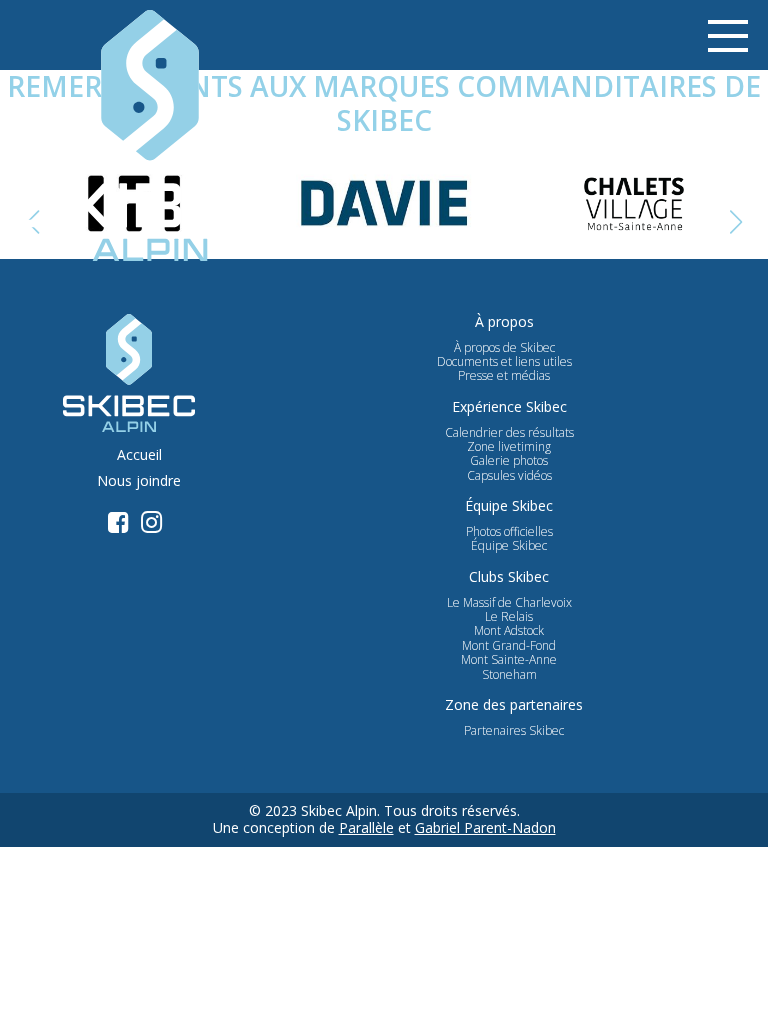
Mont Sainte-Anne (509, 660)
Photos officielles (509, 532)
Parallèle (366, 827)
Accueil (139, 455)
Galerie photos (509, 461)
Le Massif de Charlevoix (509, 603)
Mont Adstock (509, 631)
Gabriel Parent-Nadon (485, 827)
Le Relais (509, 617)
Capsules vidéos (509, 476)
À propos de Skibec (504, 348)
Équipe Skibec (509, 546)
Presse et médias (504, 376)
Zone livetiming (509, 447)
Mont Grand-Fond (509, 646)
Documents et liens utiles (504, 362)
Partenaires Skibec (514, 731)
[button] (735, 222)
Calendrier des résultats (509, 433)
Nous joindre (139, 481)
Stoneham (509, 675)
